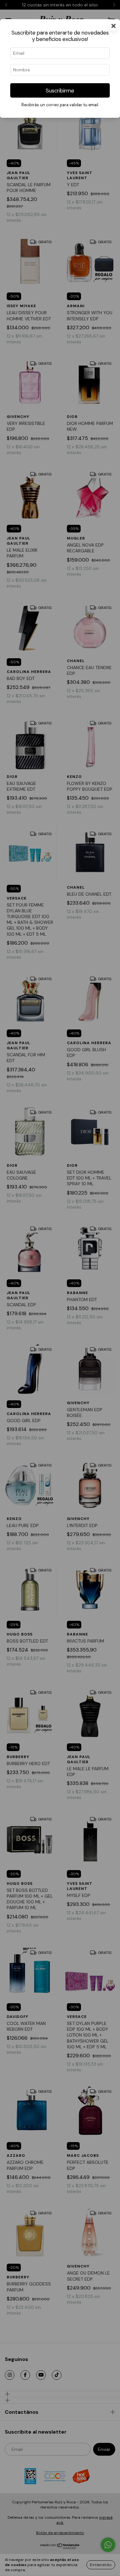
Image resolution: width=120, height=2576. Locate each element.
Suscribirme (60, 91)
